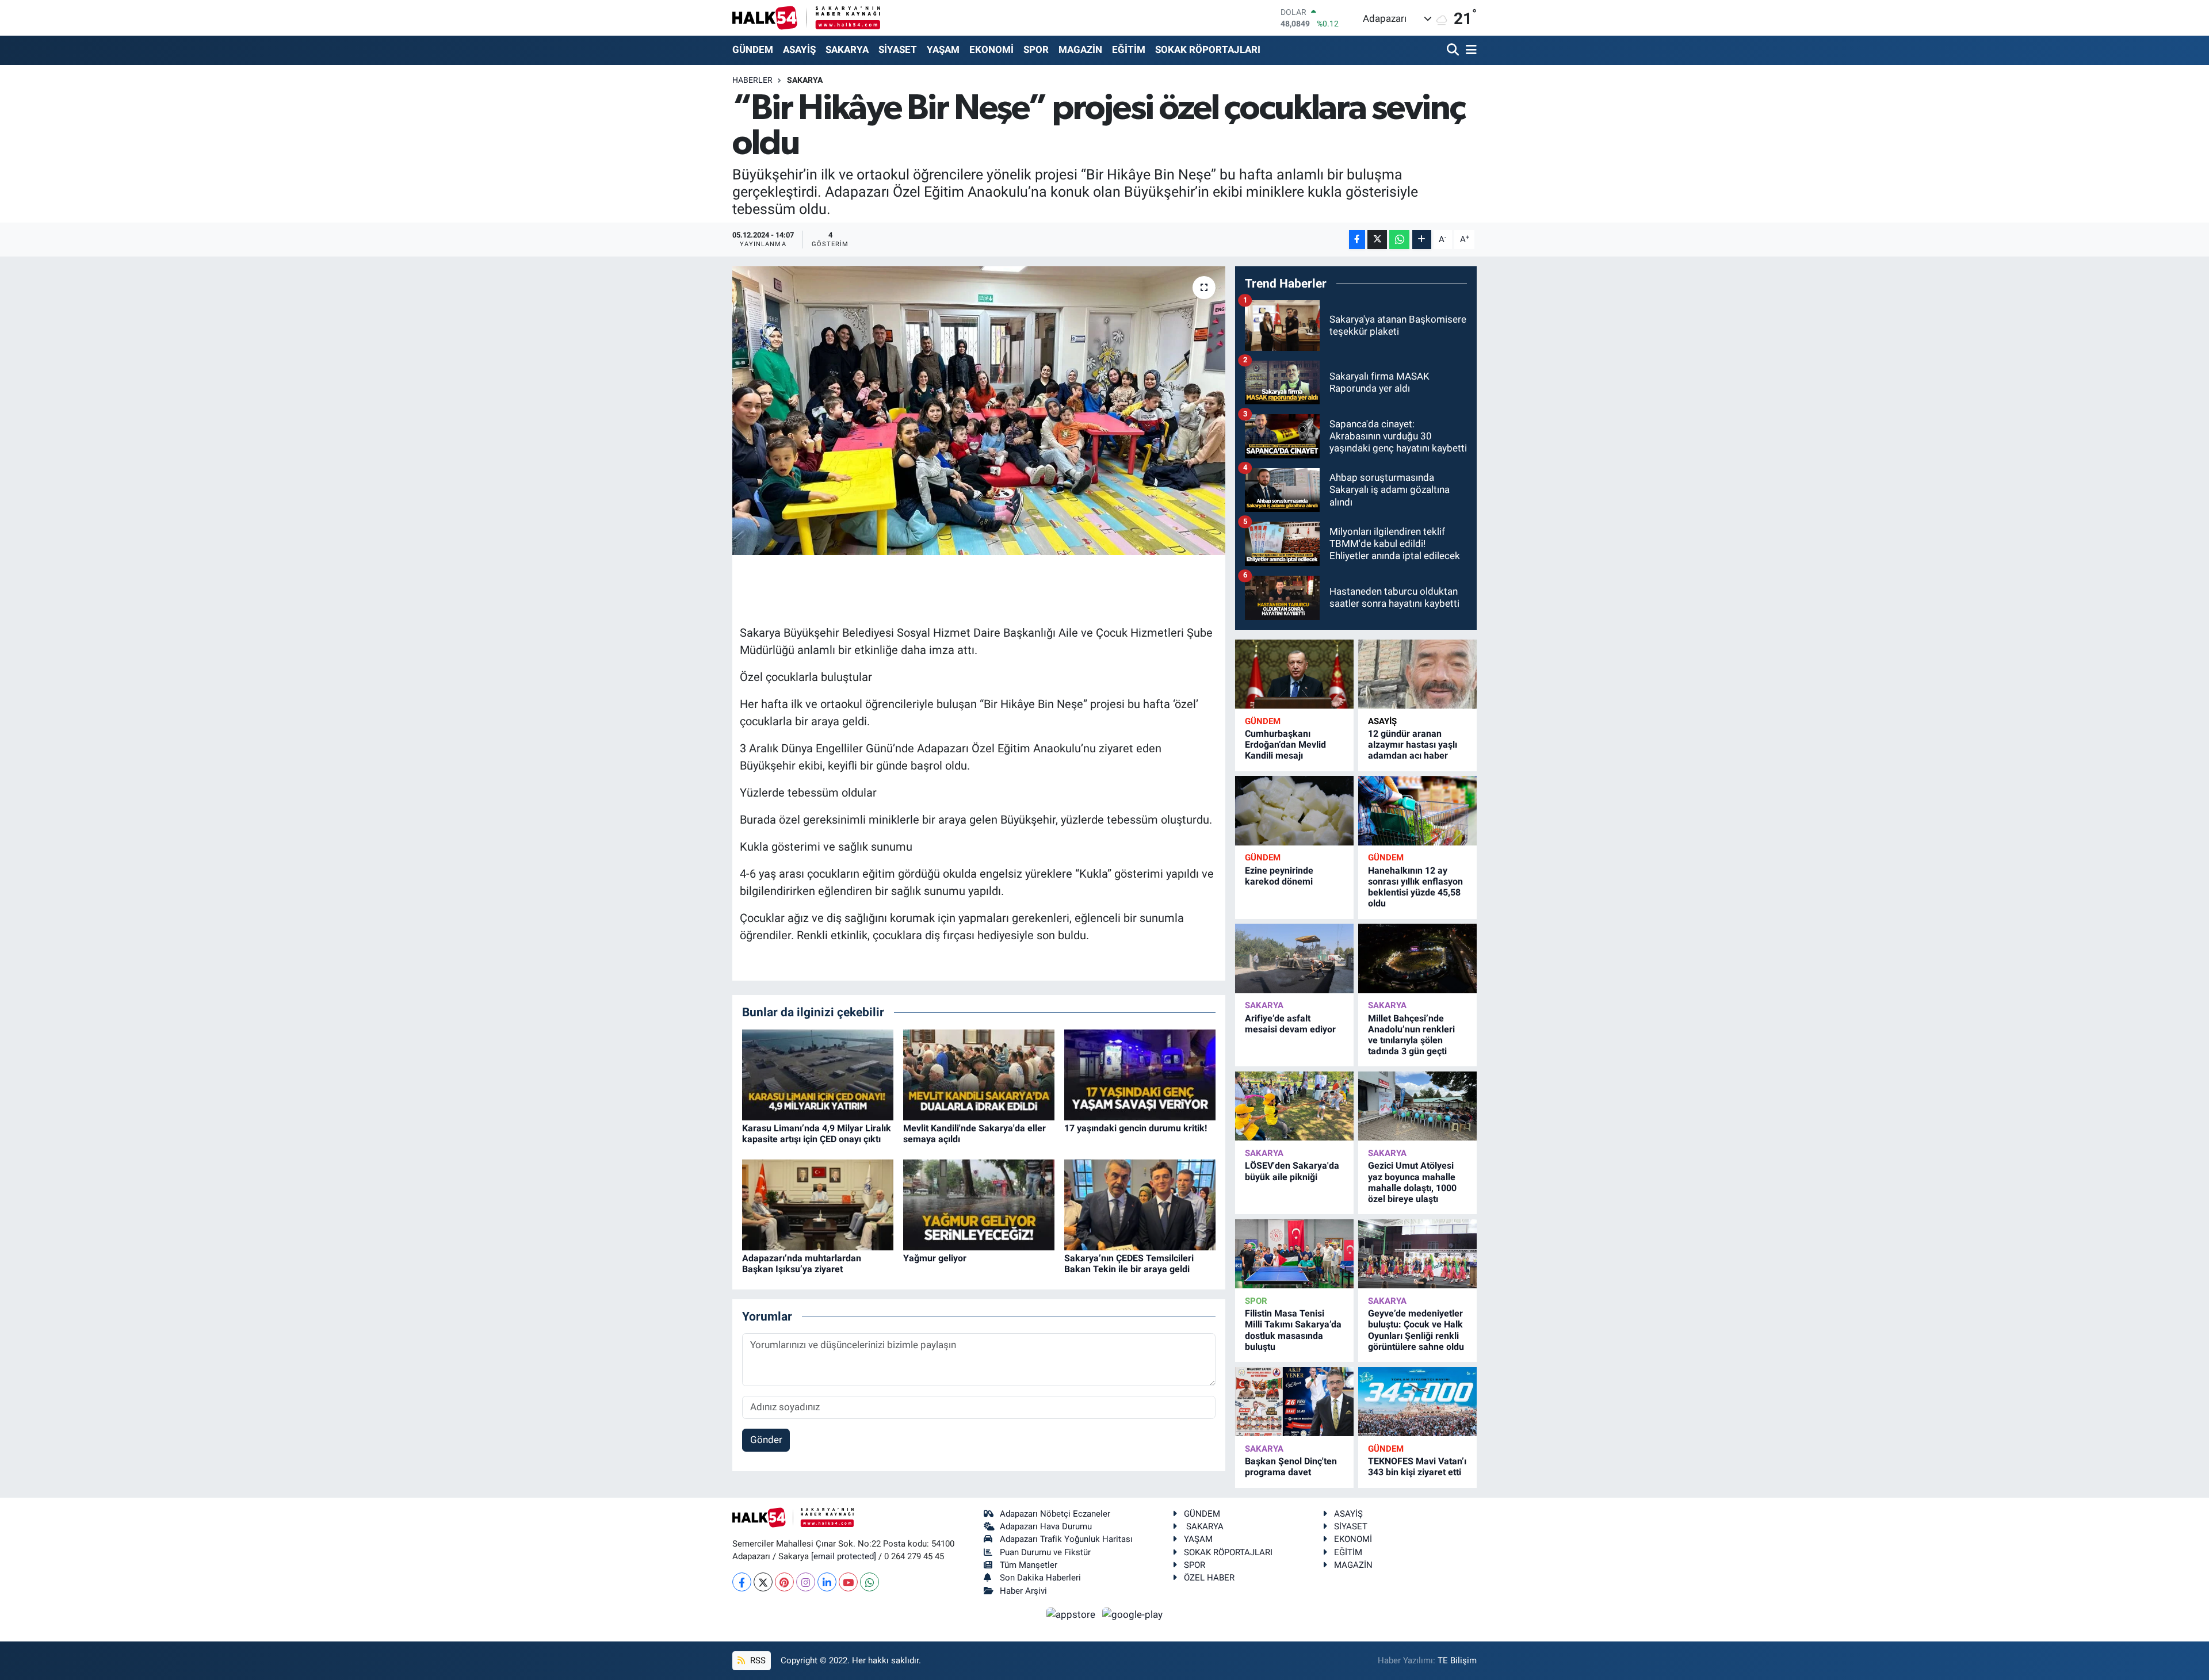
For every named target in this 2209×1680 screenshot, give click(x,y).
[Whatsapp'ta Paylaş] (1399, 240)
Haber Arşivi (1023, 1591)
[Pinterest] (784, 1582)
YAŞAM (943, 49)
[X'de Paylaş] (1377, 240)
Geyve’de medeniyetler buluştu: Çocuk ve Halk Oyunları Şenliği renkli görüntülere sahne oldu (1416, 1330)
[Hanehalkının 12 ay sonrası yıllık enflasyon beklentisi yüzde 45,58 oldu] (1417, 811)
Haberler (752, 80)
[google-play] (1133, 1614)
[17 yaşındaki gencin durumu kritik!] (1140, 1074)
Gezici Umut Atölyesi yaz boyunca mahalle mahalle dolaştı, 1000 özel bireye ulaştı (1412, 1182)
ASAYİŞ (799, 49)
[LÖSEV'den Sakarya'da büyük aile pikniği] (1294, 1106)
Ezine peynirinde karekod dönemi (1279, 876)
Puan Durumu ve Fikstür (1045, 1552)
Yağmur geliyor (935, 1258)
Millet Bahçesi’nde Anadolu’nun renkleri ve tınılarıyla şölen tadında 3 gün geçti (1411, 1035)
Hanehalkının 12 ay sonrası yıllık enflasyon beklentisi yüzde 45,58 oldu (1415, 887)
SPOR (1036, 49)
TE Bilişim (1457, 1660)
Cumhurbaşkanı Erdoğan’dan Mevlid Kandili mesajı (1285, 745)
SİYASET (898, 49)
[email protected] (844, 1556)
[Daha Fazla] (1422, 240)
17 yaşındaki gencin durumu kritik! (1136, 1128)
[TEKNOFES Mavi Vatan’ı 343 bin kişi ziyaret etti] (1417, 1402)
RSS (757, 1660)
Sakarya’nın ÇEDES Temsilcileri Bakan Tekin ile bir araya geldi (1129, 1264)
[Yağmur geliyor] (979, 1204)
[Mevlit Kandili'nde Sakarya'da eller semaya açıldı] (979, 1074)
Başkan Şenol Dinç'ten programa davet (1291, 1467)
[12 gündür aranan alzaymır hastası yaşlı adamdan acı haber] (1417, 674)
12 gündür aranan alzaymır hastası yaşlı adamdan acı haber (1413, 745)
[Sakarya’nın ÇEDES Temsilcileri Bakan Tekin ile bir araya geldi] (1140, 1204)
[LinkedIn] (827, 1582)
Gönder (766, 1440)
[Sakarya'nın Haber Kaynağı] (806, 18)
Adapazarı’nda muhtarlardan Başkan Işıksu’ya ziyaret (802, 1264)
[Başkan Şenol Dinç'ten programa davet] (1294, 1402)
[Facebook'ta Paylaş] (1357, 240)
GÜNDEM (753, 49)
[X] (763, 1582)
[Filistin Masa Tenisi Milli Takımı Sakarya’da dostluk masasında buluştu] (1294, 1254)
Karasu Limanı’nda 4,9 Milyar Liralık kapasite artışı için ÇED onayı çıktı (817, 1134)
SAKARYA (847, 49)
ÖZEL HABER (1209, 1578)
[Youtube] (848, 1582)
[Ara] (1454, 50)
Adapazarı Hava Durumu (1046, 1526)
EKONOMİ (991, 49)
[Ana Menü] (1469, 50)
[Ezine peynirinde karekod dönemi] (1294, 811)
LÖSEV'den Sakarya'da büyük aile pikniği (1292, 1171)
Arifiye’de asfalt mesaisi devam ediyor (1290, 1024)
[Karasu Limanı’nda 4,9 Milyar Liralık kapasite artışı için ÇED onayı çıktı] (818, 1074)
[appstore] (1072, 1614)
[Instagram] (806, 1582)
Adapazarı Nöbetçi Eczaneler (1055, 1514)
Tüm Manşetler (1029, 1565)
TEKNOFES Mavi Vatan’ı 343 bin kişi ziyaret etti (1417, 1467)
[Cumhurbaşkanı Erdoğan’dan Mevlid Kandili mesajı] (1294, 674)
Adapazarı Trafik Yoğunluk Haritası (1066, 1539)
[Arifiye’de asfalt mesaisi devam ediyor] (1294, 958)
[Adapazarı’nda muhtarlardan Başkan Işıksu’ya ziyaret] (818, 1204)
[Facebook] (742, 1582)
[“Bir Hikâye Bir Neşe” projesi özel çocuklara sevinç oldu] (979, 411)
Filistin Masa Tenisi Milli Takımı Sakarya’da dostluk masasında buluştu (1293, 1330)
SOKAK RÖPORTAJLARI (1208, 49)
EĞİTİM (1129, 49)
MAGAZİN (1080, 49)
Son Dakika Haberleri (1040, 1578)
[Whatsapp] (870, 1582)
